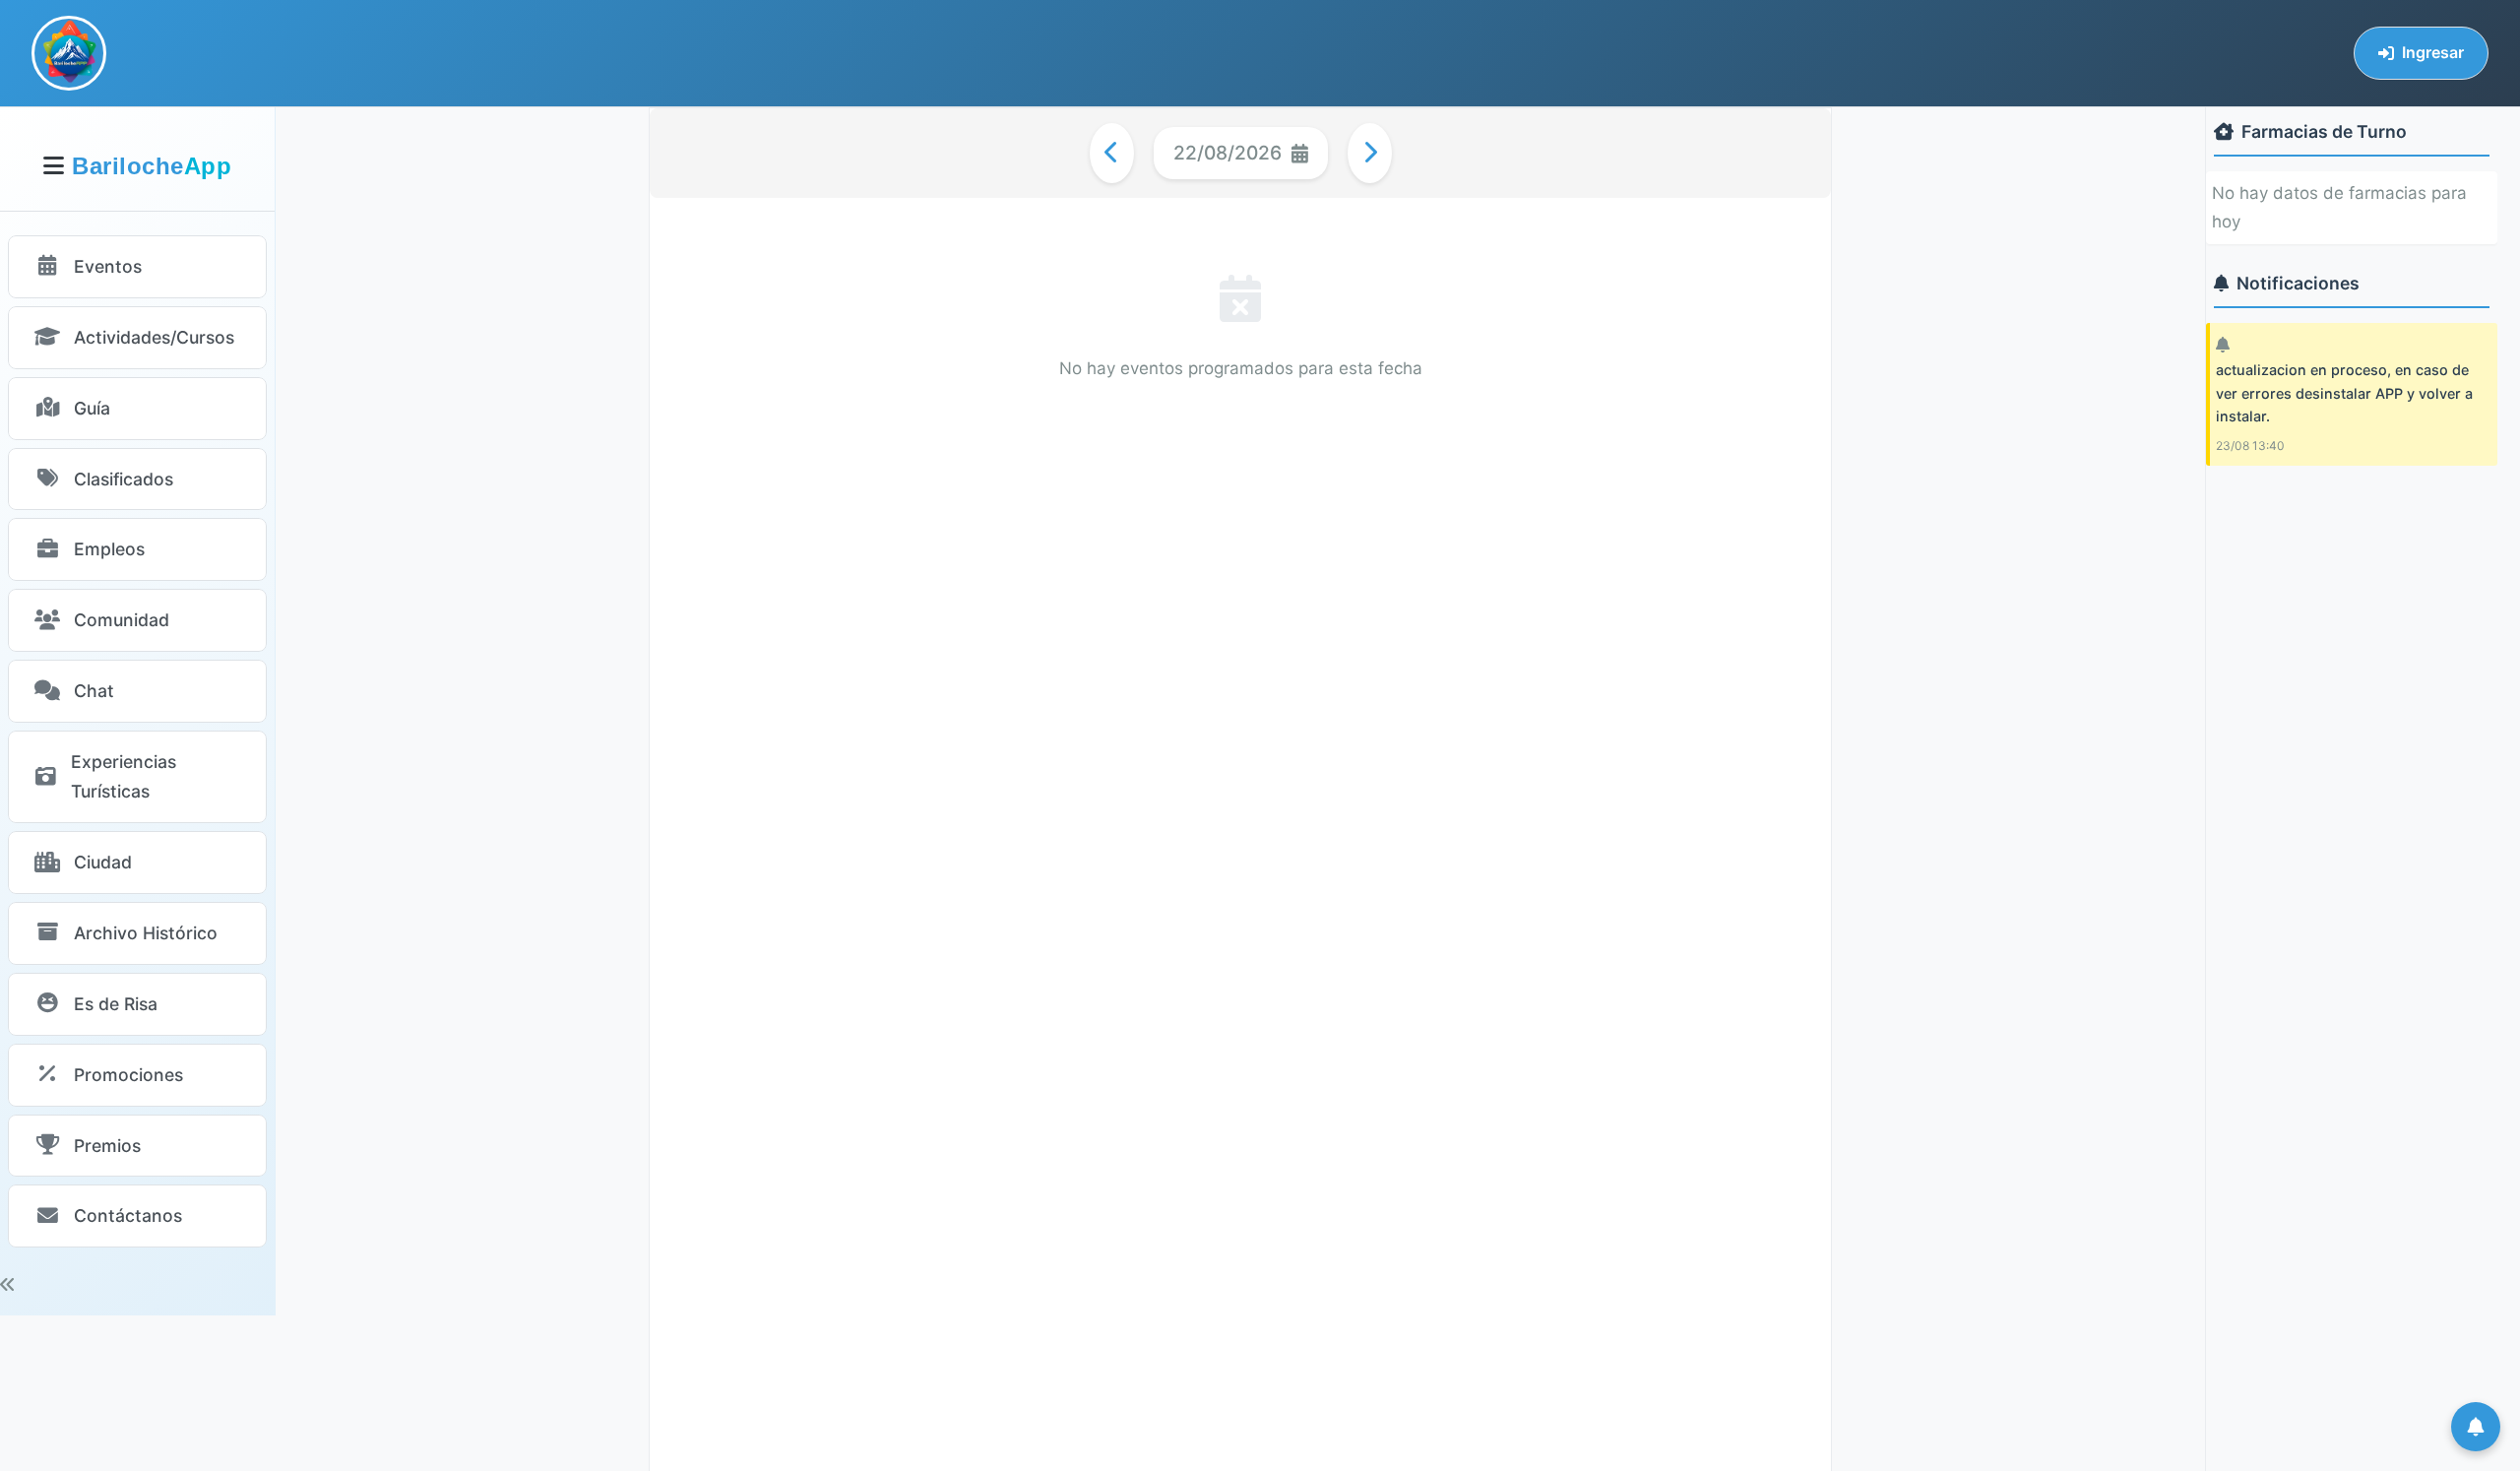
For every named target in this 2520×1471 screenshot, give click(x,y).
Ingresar (2433, 52)
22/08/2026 (1228, 153)
